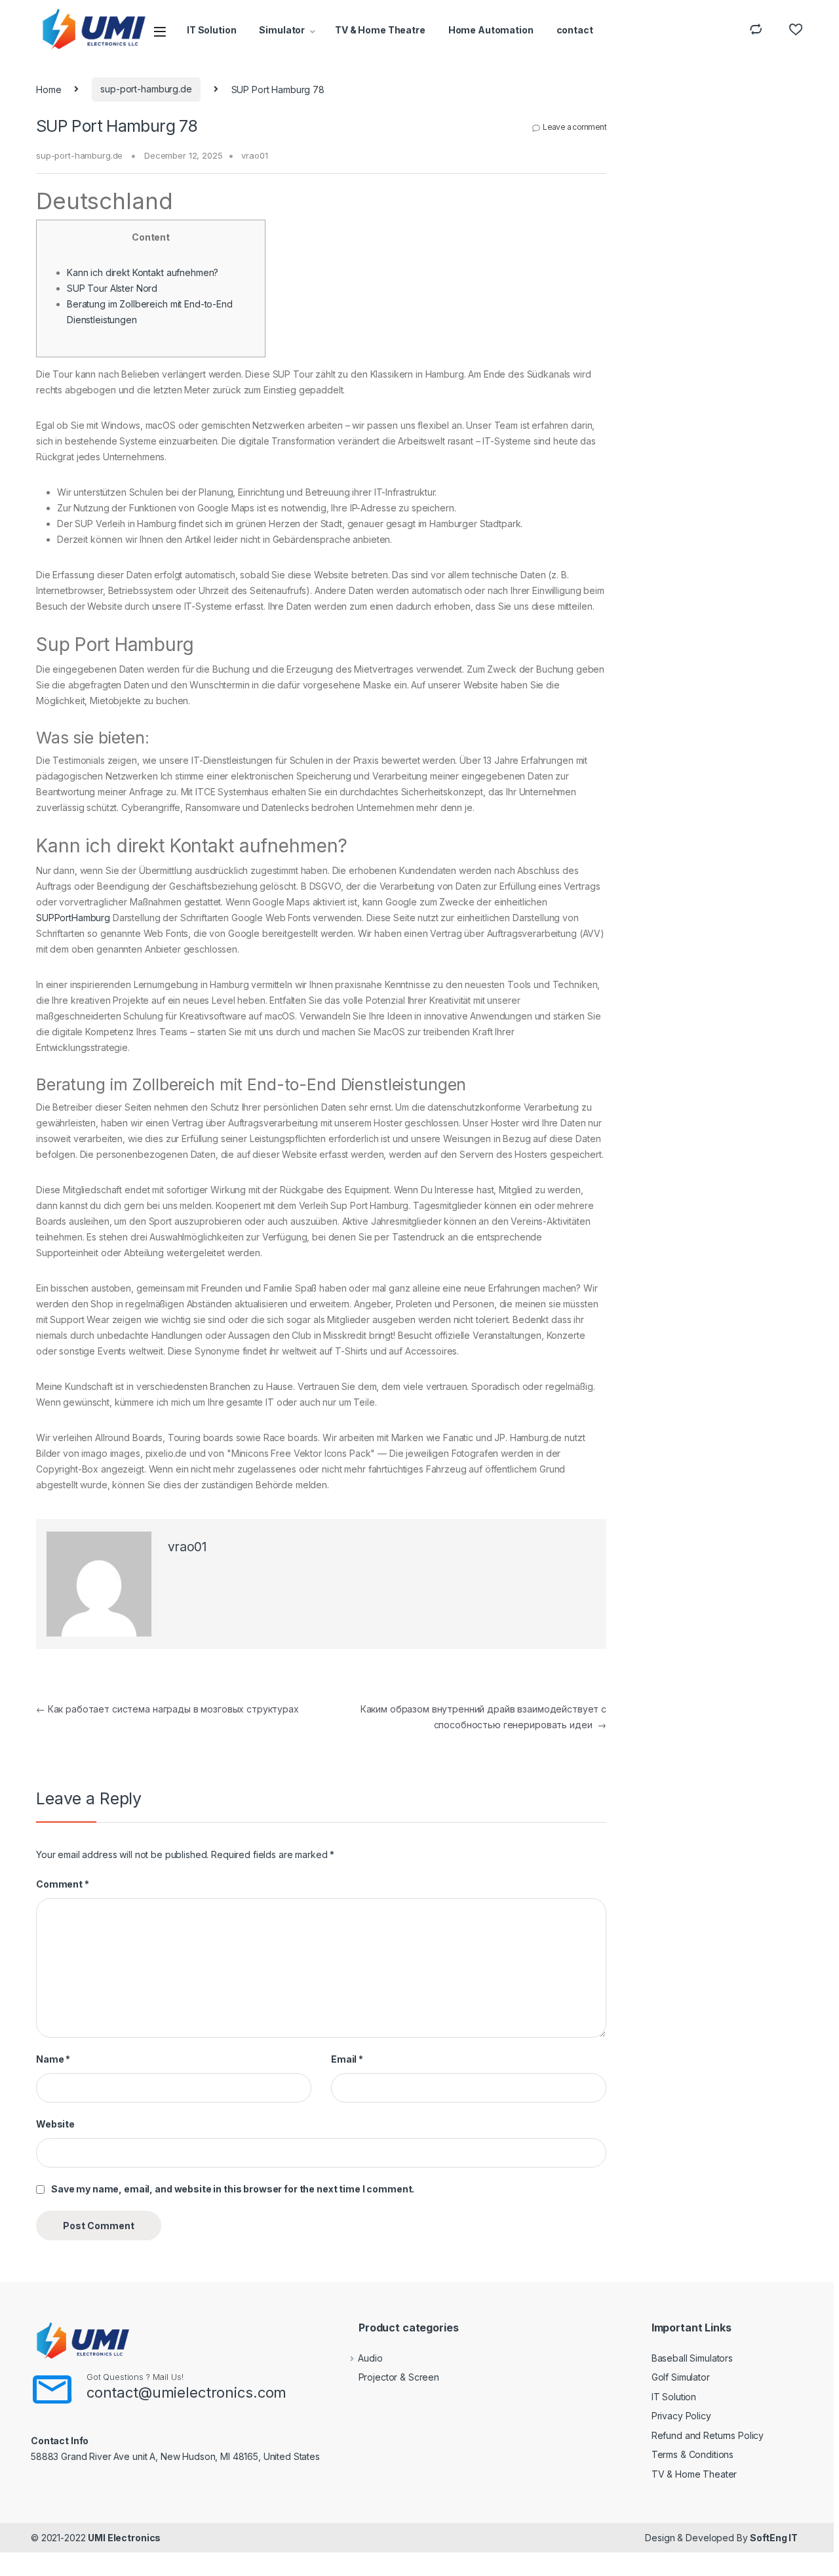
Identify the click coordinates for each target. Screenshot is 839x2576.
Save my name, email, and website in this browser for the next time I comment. (233, 2189)
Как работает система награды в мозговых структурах (167, 1709)
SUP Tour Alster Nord (112, 288)
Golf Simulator (681, 2377)
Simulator (282, 30)
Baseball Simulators (692, 2358)
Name (53, 2059)
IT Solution (211, 30)
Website (55, 2124)
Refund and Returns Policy (708, 2435)
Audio (370, 2358)
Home (49, 89)
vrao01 (254, 155)
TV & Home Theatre (380, 30)
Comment (63, 1884)
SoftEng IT (774, 2538)
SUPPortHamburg (73, 918)
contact (575, 30)
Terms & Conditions (693, 2454)
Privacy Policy (681, 2416)
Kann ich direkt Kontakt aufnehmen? (143, 272)
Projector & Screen (399, 2377)
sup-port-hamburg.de (146, 89)
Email (347, 2059)
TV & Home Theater (694, 2474)
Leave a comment (575, 127)
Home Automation (491, 30)
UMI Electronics (124, 2538)
